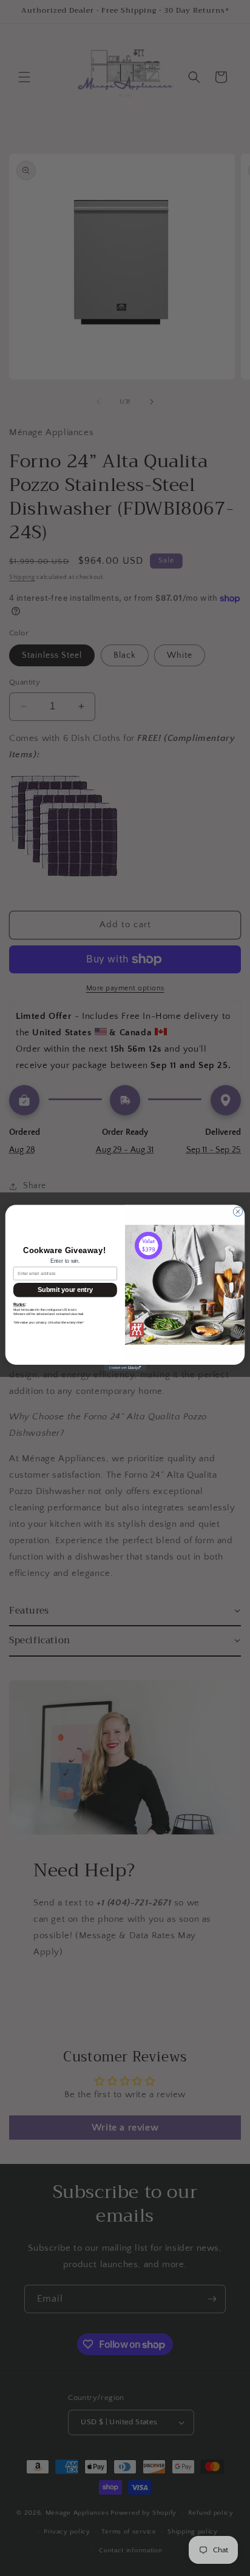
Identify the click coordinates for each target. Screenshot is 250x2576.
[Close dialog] (238, 1212)
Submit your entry (65, 1290)
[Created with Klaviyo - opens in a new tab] (125, 1368)
